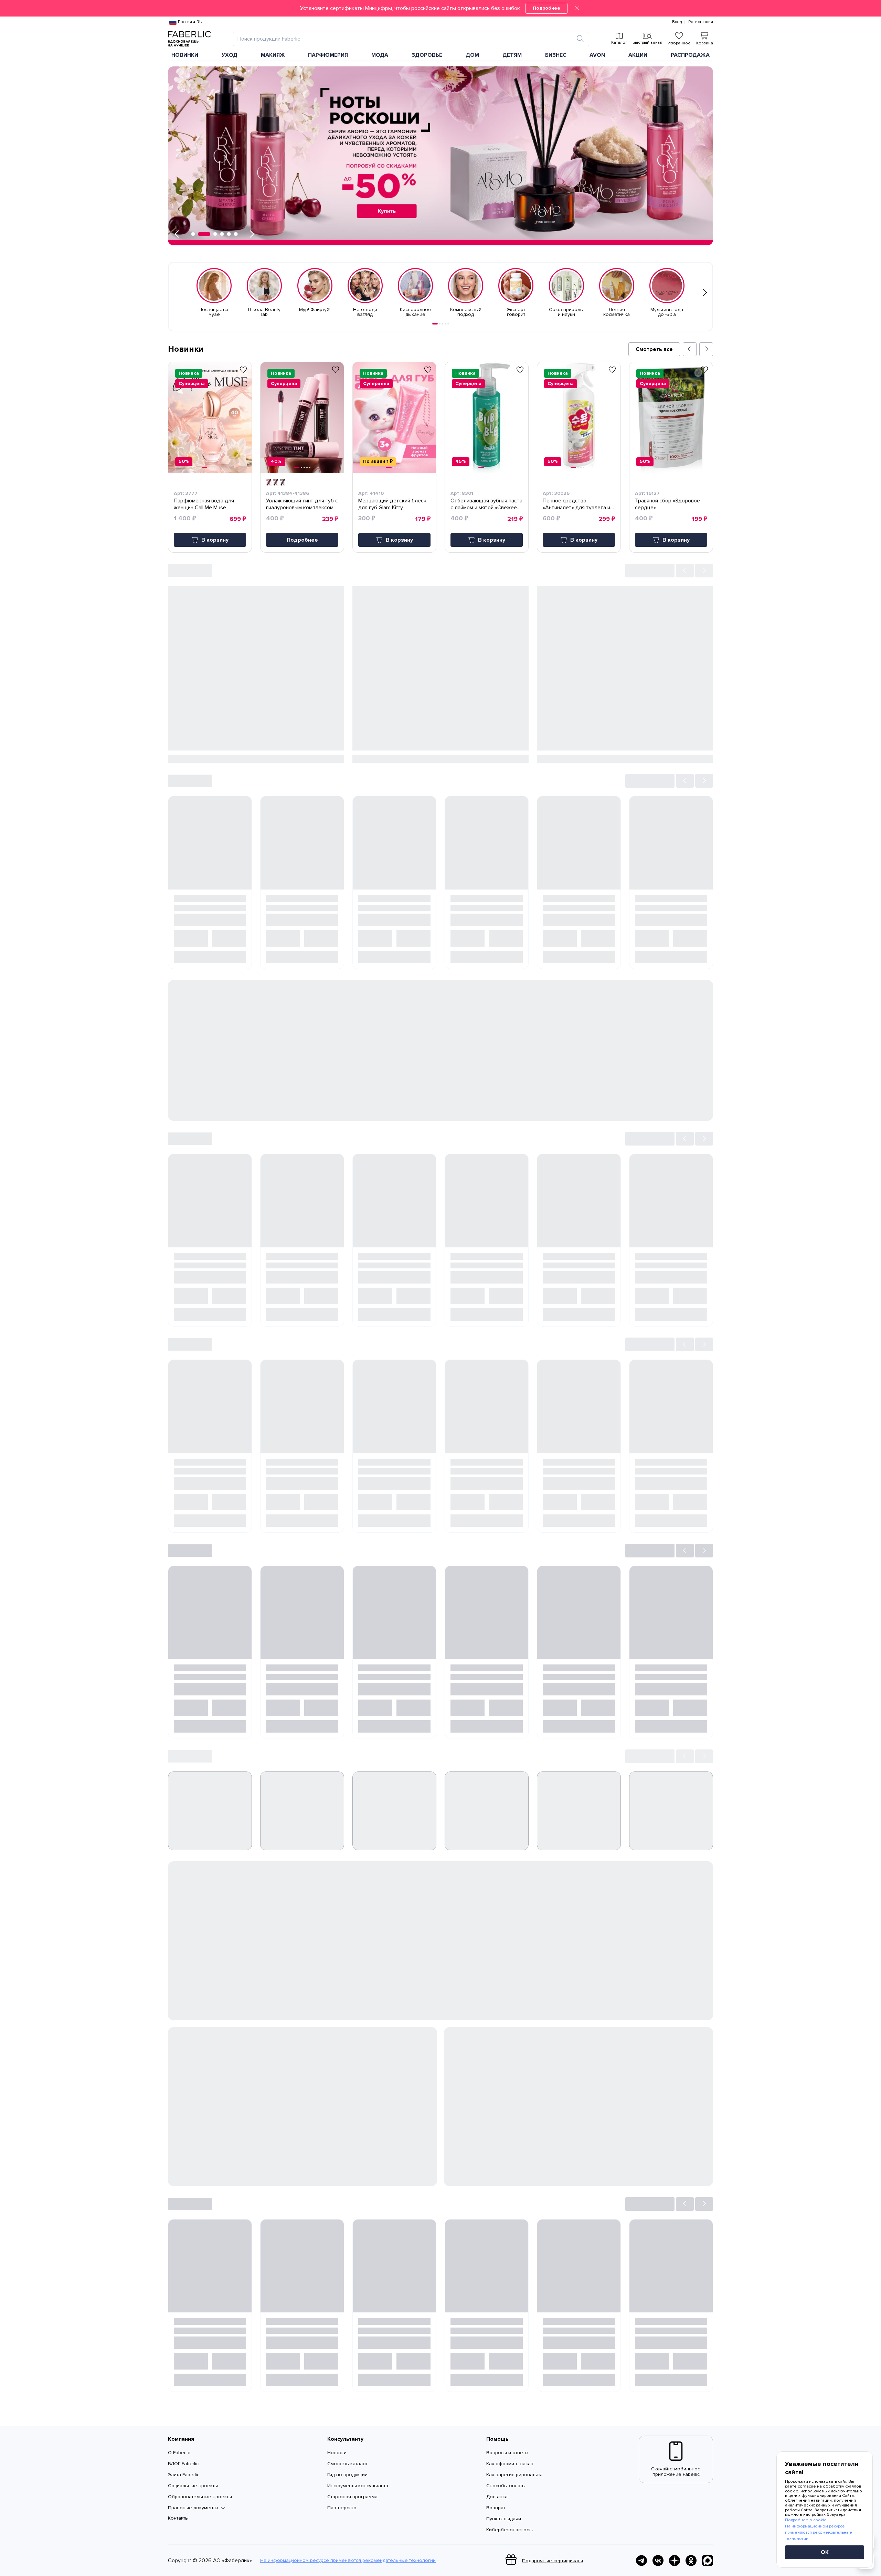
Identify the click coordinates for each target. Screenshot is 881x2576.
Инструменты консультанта (358, 2486)
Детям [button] (512, 55)
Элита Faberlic (184, 2475)
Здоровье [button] (427, 55)
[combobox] (405, 39)
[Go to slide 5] (448, 324)
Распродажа (690, 55)
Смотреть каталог (348, 2464)
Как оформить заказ (510, 2464)
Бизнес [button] (556, 55)
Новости (337, 2453)
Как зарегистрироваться (514, 2475)
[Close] (577, 8)
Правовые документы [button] (193, 2508)
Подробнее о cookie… (807, 2520)
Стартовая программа (352, 2497)
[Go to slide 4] (445, 324)
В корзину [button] (215, 540)
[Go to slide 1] (435, 324)
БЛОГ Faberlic (183, 2464)
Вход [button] (677, 22)
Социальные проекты (193, 2486)
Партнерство (342, 2508)
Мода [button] (380, 55)
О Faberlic (179, 2453)
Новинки (185, 55)
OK (825, 2552)
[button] (440, 8)
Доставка (497, 2497)
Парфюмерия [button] (328, 55)
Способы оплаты (506, 2486)
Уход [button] (230, 55)
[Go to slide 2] (440, 324)
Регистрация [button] (701, 22)
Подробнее (546, 8)
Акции (638, 55)
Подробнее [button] (302, 540)
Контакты (178, 2518)
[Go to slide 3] (443, 324)
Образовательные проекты (200, 2497)
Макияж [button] (273, 55)
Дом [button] (472, 55)
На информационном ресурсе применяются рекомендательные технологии (348, 2561)
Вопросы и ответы (507, 2453)
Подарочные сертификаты (553, 2561)
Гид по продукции (347, 2475)
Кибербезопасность (510, 2530)
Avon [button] (597, 55)
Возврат (496, 2508)
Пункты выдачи (504, 2519)
